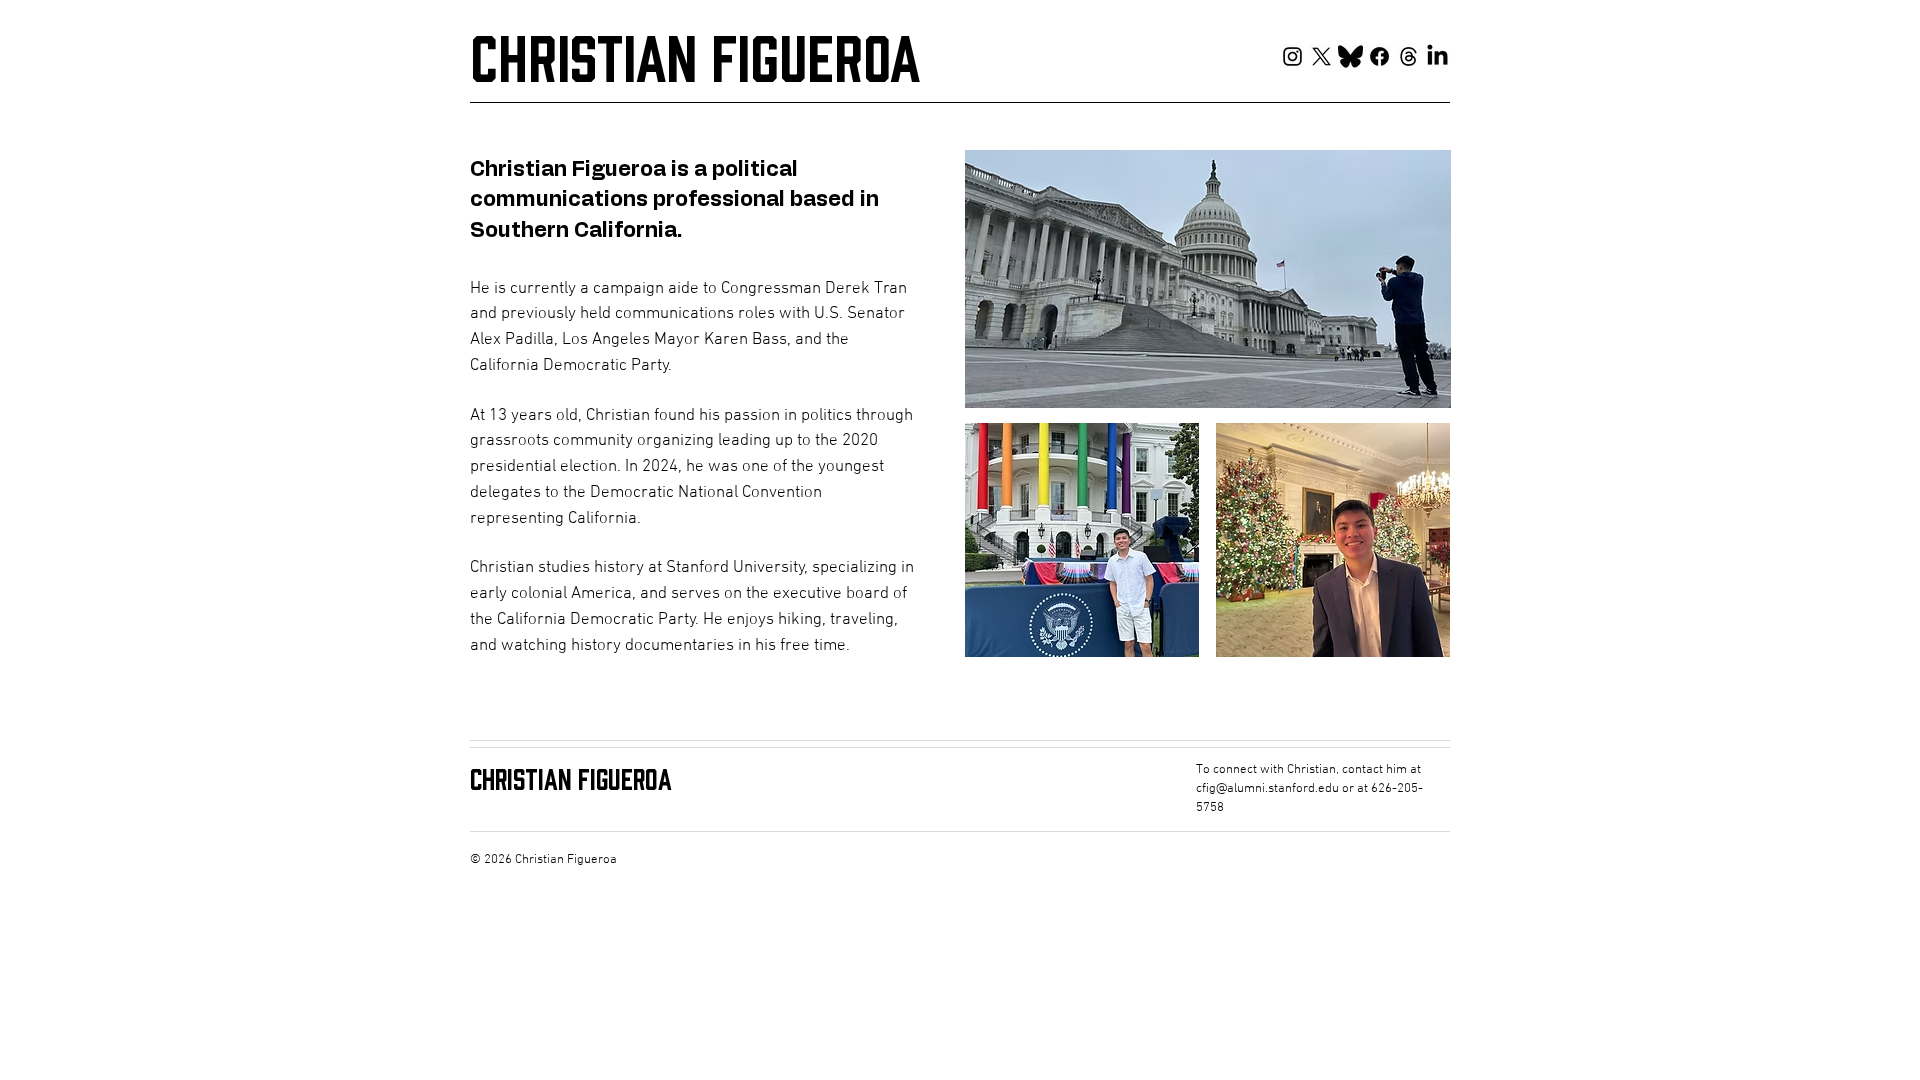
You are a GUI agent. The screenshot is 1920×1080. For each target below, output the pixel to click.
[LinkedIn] (1437, 56)
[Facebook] (1379, 56)
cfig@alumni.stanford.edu (1267, 789)
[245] (1408, 56)
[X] (1321, 56)
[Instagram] (1292, 56)
